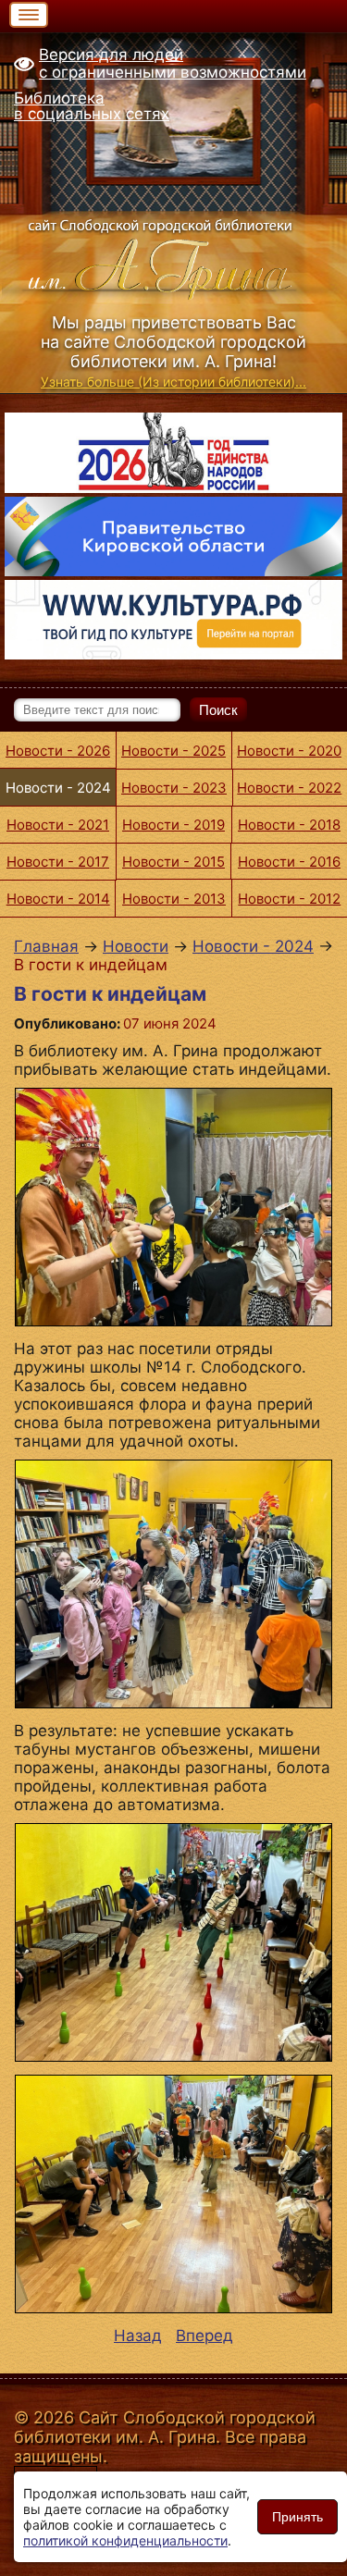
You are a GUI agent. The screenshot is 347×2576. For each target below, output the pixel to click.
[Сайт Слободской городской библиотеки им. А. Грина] (173, 257)
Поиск (218, 710)
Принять (297, 2517)
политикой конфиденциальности (125, 2540)
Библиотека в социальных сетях (92, 106)
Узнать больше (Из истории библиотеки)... (173, 382)
